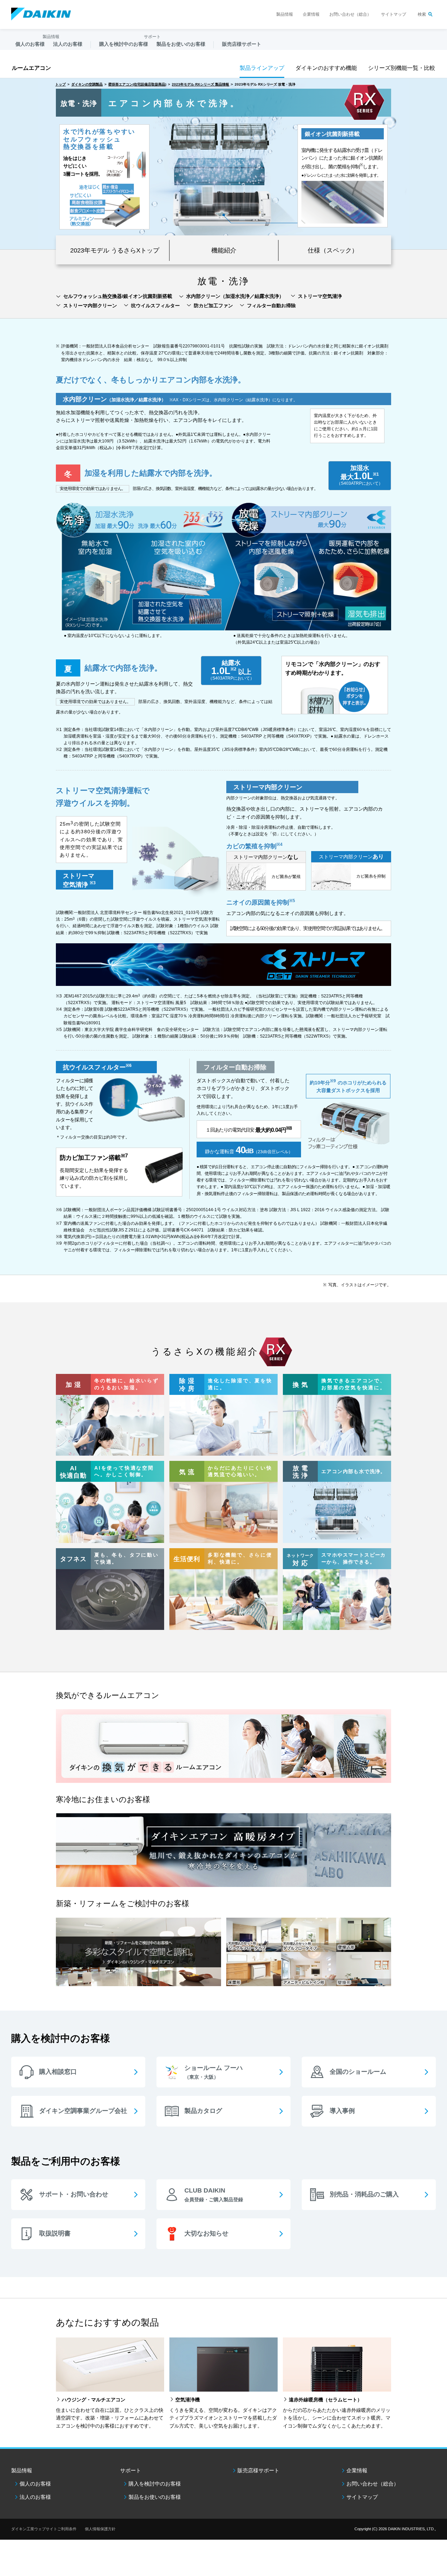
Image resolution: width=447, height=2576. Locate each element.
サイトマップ (394, 14)
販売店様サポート (242, 44)
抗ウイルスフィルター (155, 306)
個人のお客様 (35, 2484)
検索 (422, 14)
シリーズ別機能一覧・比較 (402, 68)
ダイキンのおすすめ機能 (326, 68)
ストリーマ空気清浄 (320, 296)
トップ (60, 84)
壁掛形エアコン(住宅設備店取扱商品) (137, 84)
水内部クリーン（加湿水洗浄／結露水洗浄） (235, 296)
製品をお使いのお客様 (155, 2497)
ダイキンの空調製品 (87, 84)
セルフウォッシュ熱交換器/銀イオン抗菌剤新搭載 (118, 296)
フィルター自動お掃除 (271, 306)
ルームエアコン (31, 68)
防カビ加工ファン (213, 306)
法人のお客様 (35, 2497)
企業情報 (311, 14)
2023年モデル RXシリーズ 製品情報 (200, 84)
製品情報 (285, 14)
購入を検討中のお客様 (155, 2484)
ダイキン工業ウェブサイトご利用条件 (44, 2529)
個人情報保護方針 (100, 2529)
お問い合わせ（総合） (350, 14)
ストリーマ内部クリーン (90, 306)
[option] (223, 164)
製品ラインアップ (262, 68)
